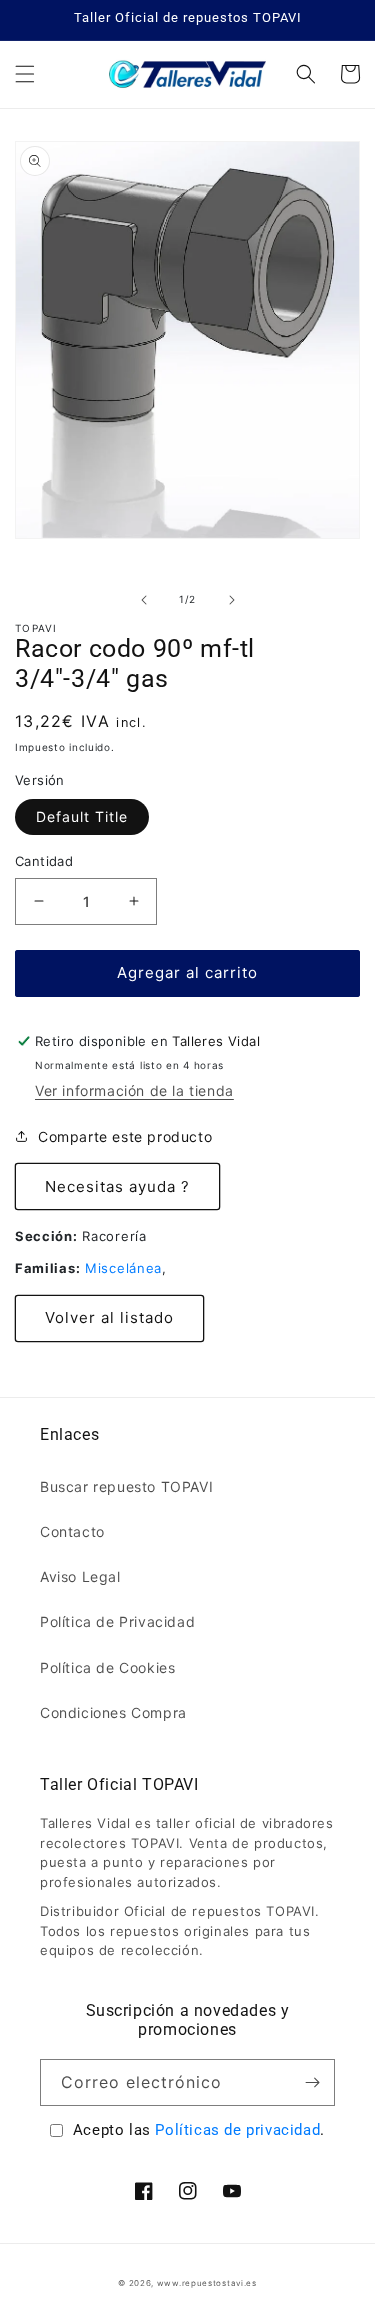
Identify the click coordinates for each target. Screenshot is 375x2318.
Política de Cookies (107, 1667)
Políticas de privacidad (237, 2130)
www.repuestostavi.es (207, 2283)
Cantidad (44, 861)
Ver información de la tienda (134, 1090)
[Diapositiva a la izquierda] (144, 600)
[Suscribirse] (312, 2082)
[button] (25, 74)
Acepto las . (199, 2130)
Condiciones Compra (113, 1712)
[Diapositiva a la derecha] (232, 600)
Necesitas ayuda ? (117, 1186)
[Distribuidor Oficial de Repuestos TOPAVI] (187, 74)
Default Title (82, 816)
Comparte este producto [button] (125, 1136)
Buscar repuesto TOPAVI (126, 1486)
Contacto (72, 1531)
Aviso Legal (80, 1576)
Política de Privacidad (117, 1621)
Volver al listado (109, 1317)
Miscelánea (123, 1268)
